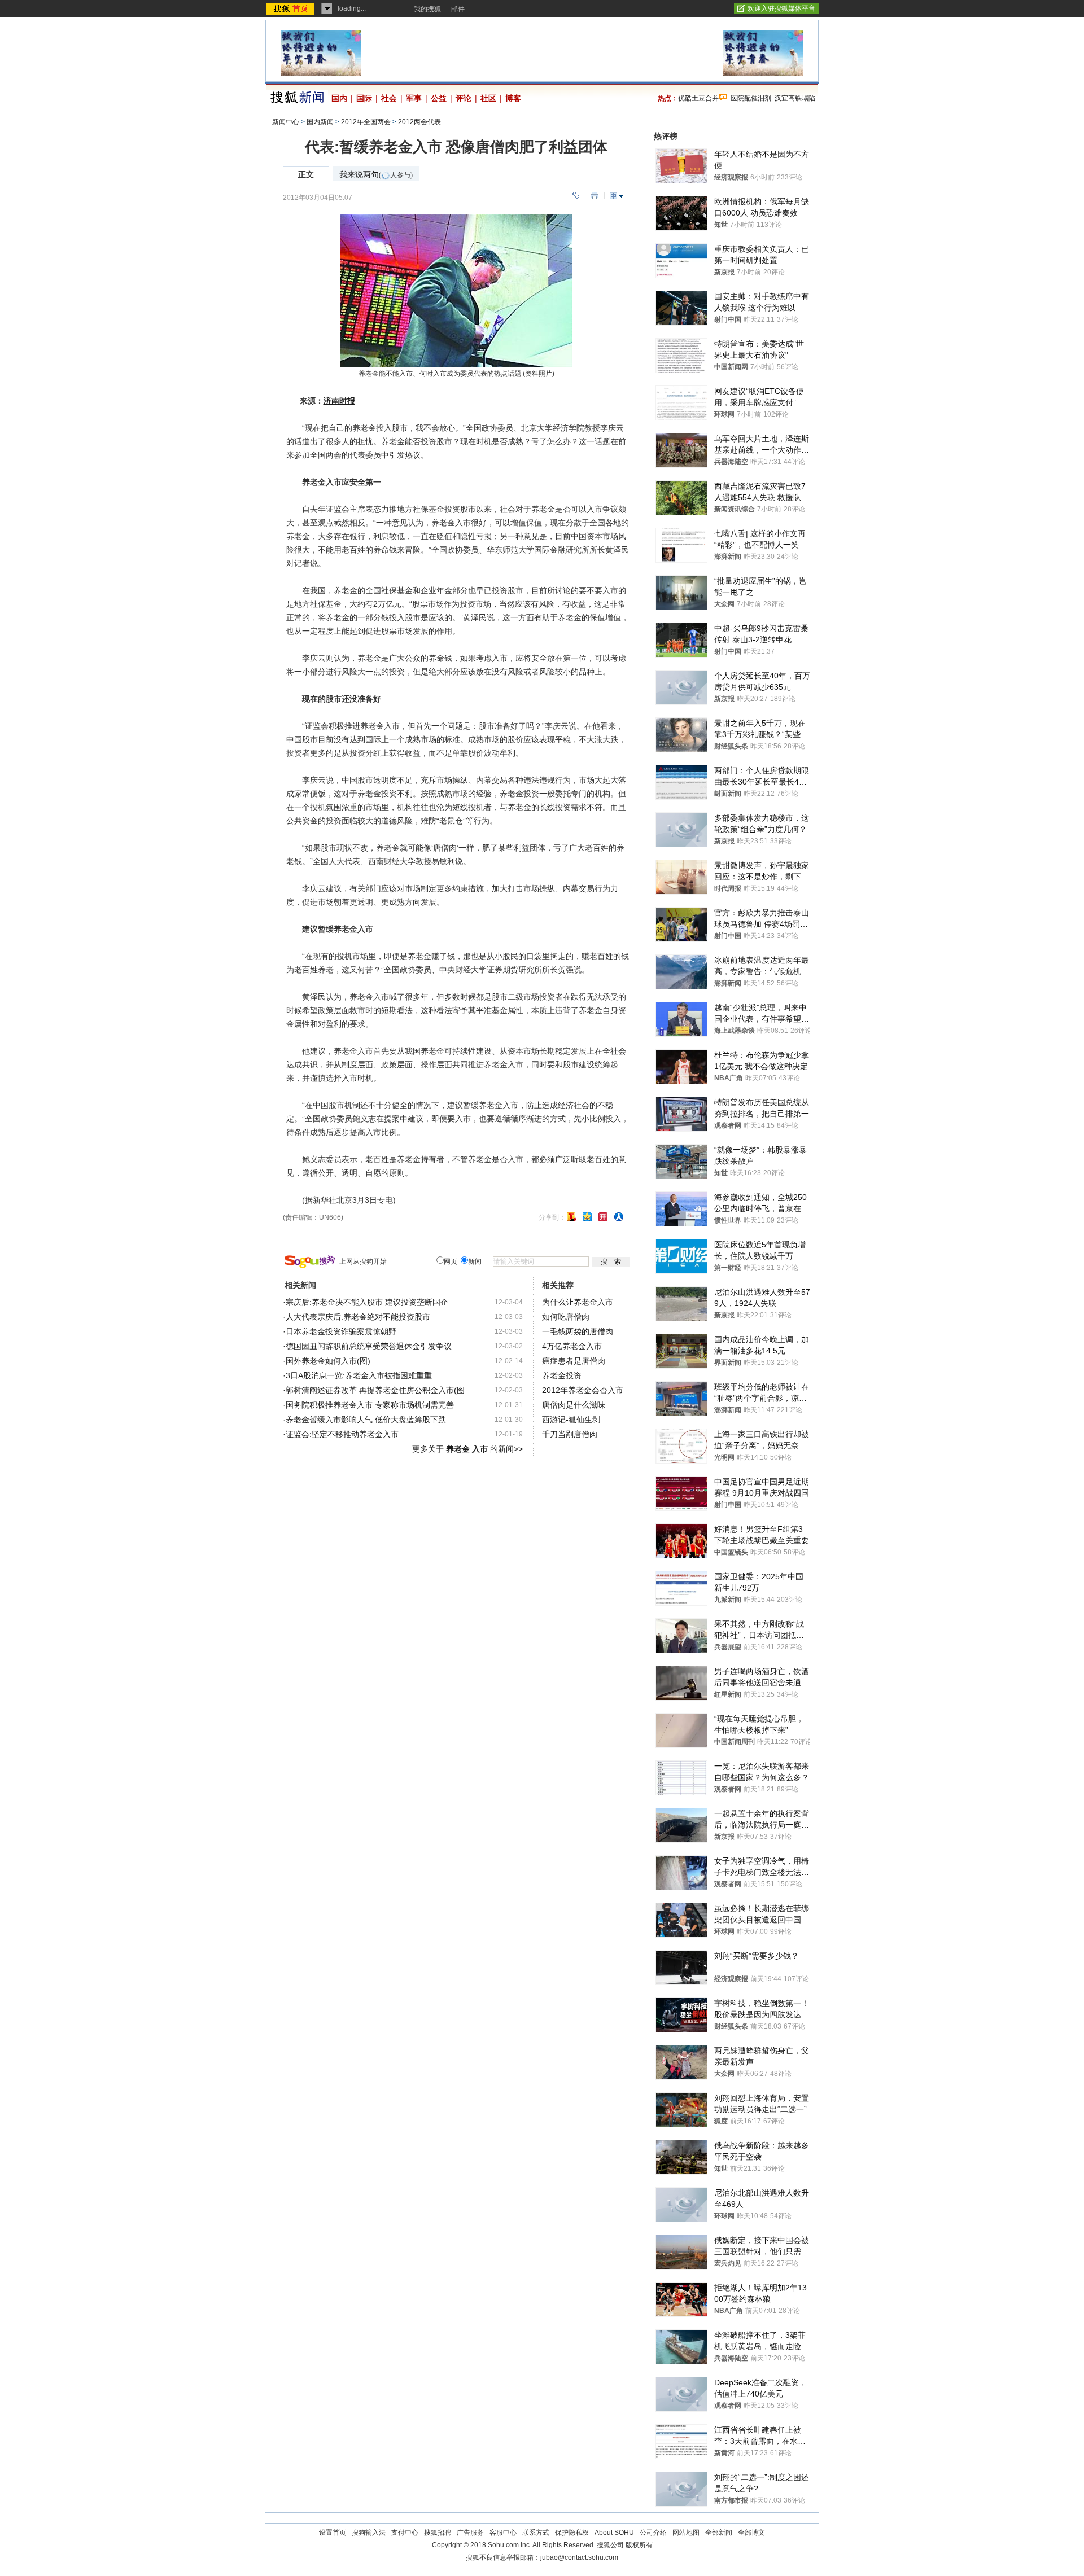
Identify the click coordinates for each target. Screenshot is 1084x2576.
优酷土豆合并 (698, 98)
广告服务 (470, 2533)
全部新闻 (719, 2533)
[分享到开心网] (603, 1217)
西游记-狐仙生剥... (574, 1420)
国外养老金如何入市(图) (328, 1361)
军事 (414, 98)
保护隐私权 (572, 2533)
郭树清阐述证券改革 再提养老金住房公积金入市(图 (375, 1390)
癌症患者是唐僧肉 (574, 1361)
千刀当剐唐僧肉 (570, 1434)
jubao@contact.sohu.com (579, 2557)
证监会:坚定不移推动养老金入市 (342, 1434)
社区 (488, 98)
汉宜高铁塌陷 (795, 98)
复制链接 (576, 196)
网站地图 (686, 2533)
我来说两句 (376, 175)
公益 (439, 98)
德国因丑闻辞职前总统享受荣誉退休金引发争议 (369, 1346)
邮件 (458, 9)
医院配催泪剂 (751, 98)
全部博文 (751, 2533)
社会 (389, 98)
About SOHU (614, 2533)
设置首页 (333, 2533)
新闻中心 (286, 122)
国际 (364, 98)
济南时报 (339, 401)
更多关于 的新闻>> (467, 1449)
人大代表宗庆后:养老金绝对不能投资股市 (358, 1317)
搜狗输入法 (369, 2533)
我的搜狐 (427, 9)
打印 (595, 196)
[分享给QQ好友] (587, 1217)
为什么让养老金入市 (578, 1302)
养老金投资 (562, 1375)
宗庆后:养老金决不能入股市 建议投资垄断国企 (367, 1302)
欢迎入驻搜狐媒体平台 (781, 8)
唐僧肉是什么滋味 (574, 1405)
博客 (513, 98)
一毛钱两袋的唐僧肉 (578, 1331)
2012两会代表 (419, 122)
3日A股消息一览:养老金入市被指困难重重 (359, 1375)
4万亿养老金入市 (572, 1346)
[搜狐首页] (291, 8)
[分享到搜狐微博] (571, 1217)
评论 (464, 98)
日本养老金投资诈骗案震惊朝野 (341, 1331)
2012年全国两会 (366, 122)
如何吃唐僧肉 (566, 1317)
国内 (339, 98)
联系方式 (536, 2533)
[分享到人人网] (619, 1217)
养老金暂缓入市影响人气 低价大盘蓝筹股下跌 (366, 1420)
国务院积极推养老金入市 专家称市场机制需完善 (370, 1405)
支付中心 (405, 2533)
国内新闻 (320, 122)
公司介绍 (653, 2533)
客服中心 (503, 2533)
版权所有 (639, 2545)
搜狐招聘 (438, 2533)
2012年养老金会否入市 (583, 1390)
